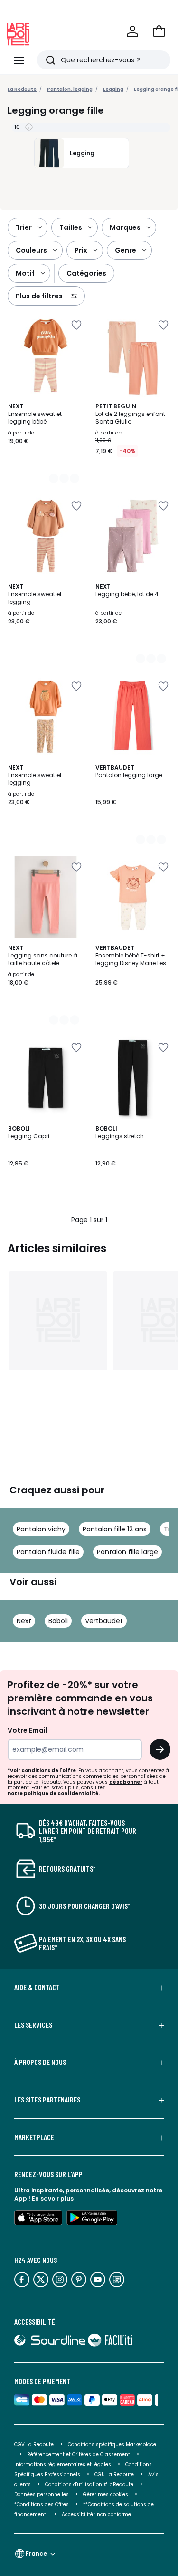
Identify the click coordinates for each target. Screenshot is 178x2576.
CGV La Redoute (34, 2444)
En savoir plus (53, 2198)
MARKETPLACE (34, 2137)
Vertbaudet (104, 1621)
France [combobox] (36, 2553)
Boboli (58, 1621)
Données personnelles (42, 2494)
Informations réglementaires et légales (63, 2464)
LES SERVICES (33, 2025)
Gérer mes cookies (106, 2494)
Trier (24, 227)
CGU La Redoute (114, 2474)
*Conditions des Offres (42, 2504)
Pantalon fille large (127, 1552)
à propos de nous (40, 2062)
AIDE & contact (37, 1987)
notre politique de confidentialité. (54, 1793)
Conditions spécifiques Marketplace (112, 2444)
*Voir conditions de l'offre (42, 1771)
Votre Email (28, 1730)
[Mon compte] (132, 31)
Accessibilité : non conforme (96, 2514)
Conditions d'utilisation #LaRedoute (89, 2484)
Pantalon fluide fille (48, 1552)
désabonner (126, 1782)
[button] (159, 31)
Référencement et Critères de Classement (79, 2454)
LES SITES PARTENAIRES (47, 2100)
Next (24, 1621)
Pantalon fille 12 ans (115, 1529)
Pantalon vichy (41, 1529)
